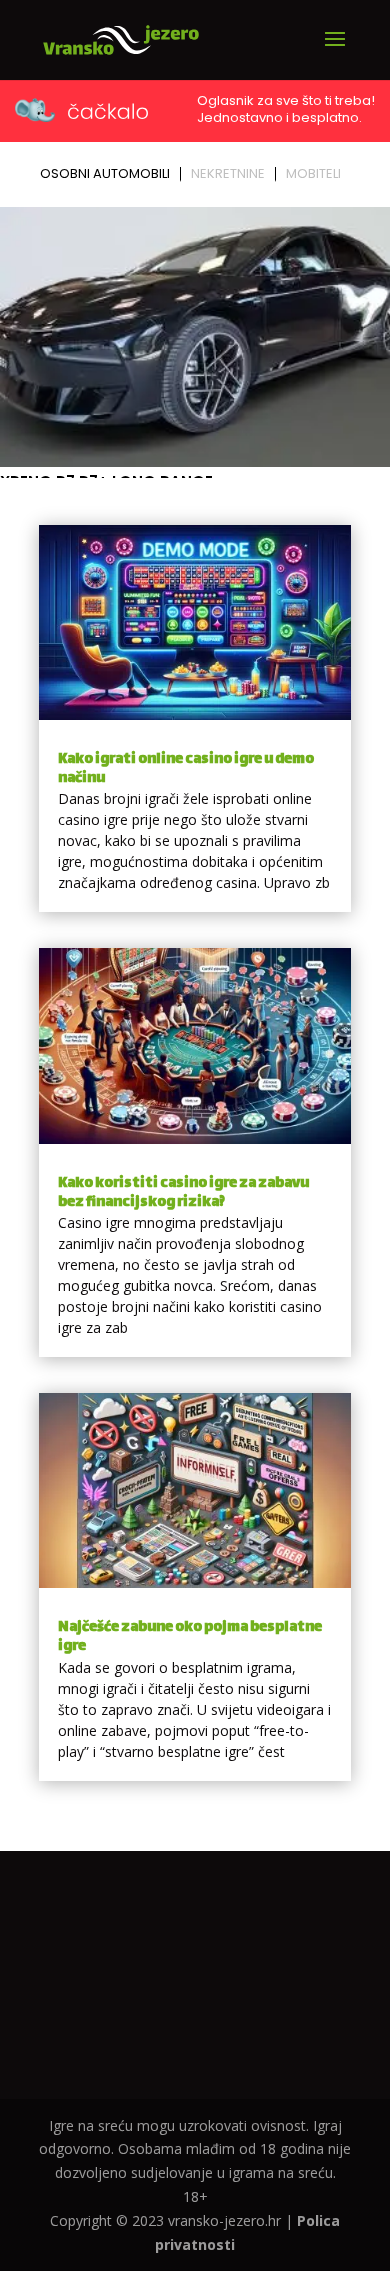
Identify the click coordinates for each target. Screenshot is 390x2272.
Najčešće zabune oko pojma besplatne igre (190, 1637)
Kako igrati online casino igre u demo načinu (186, 769)
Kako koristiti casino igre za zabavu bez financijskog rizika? (183, 1193)
